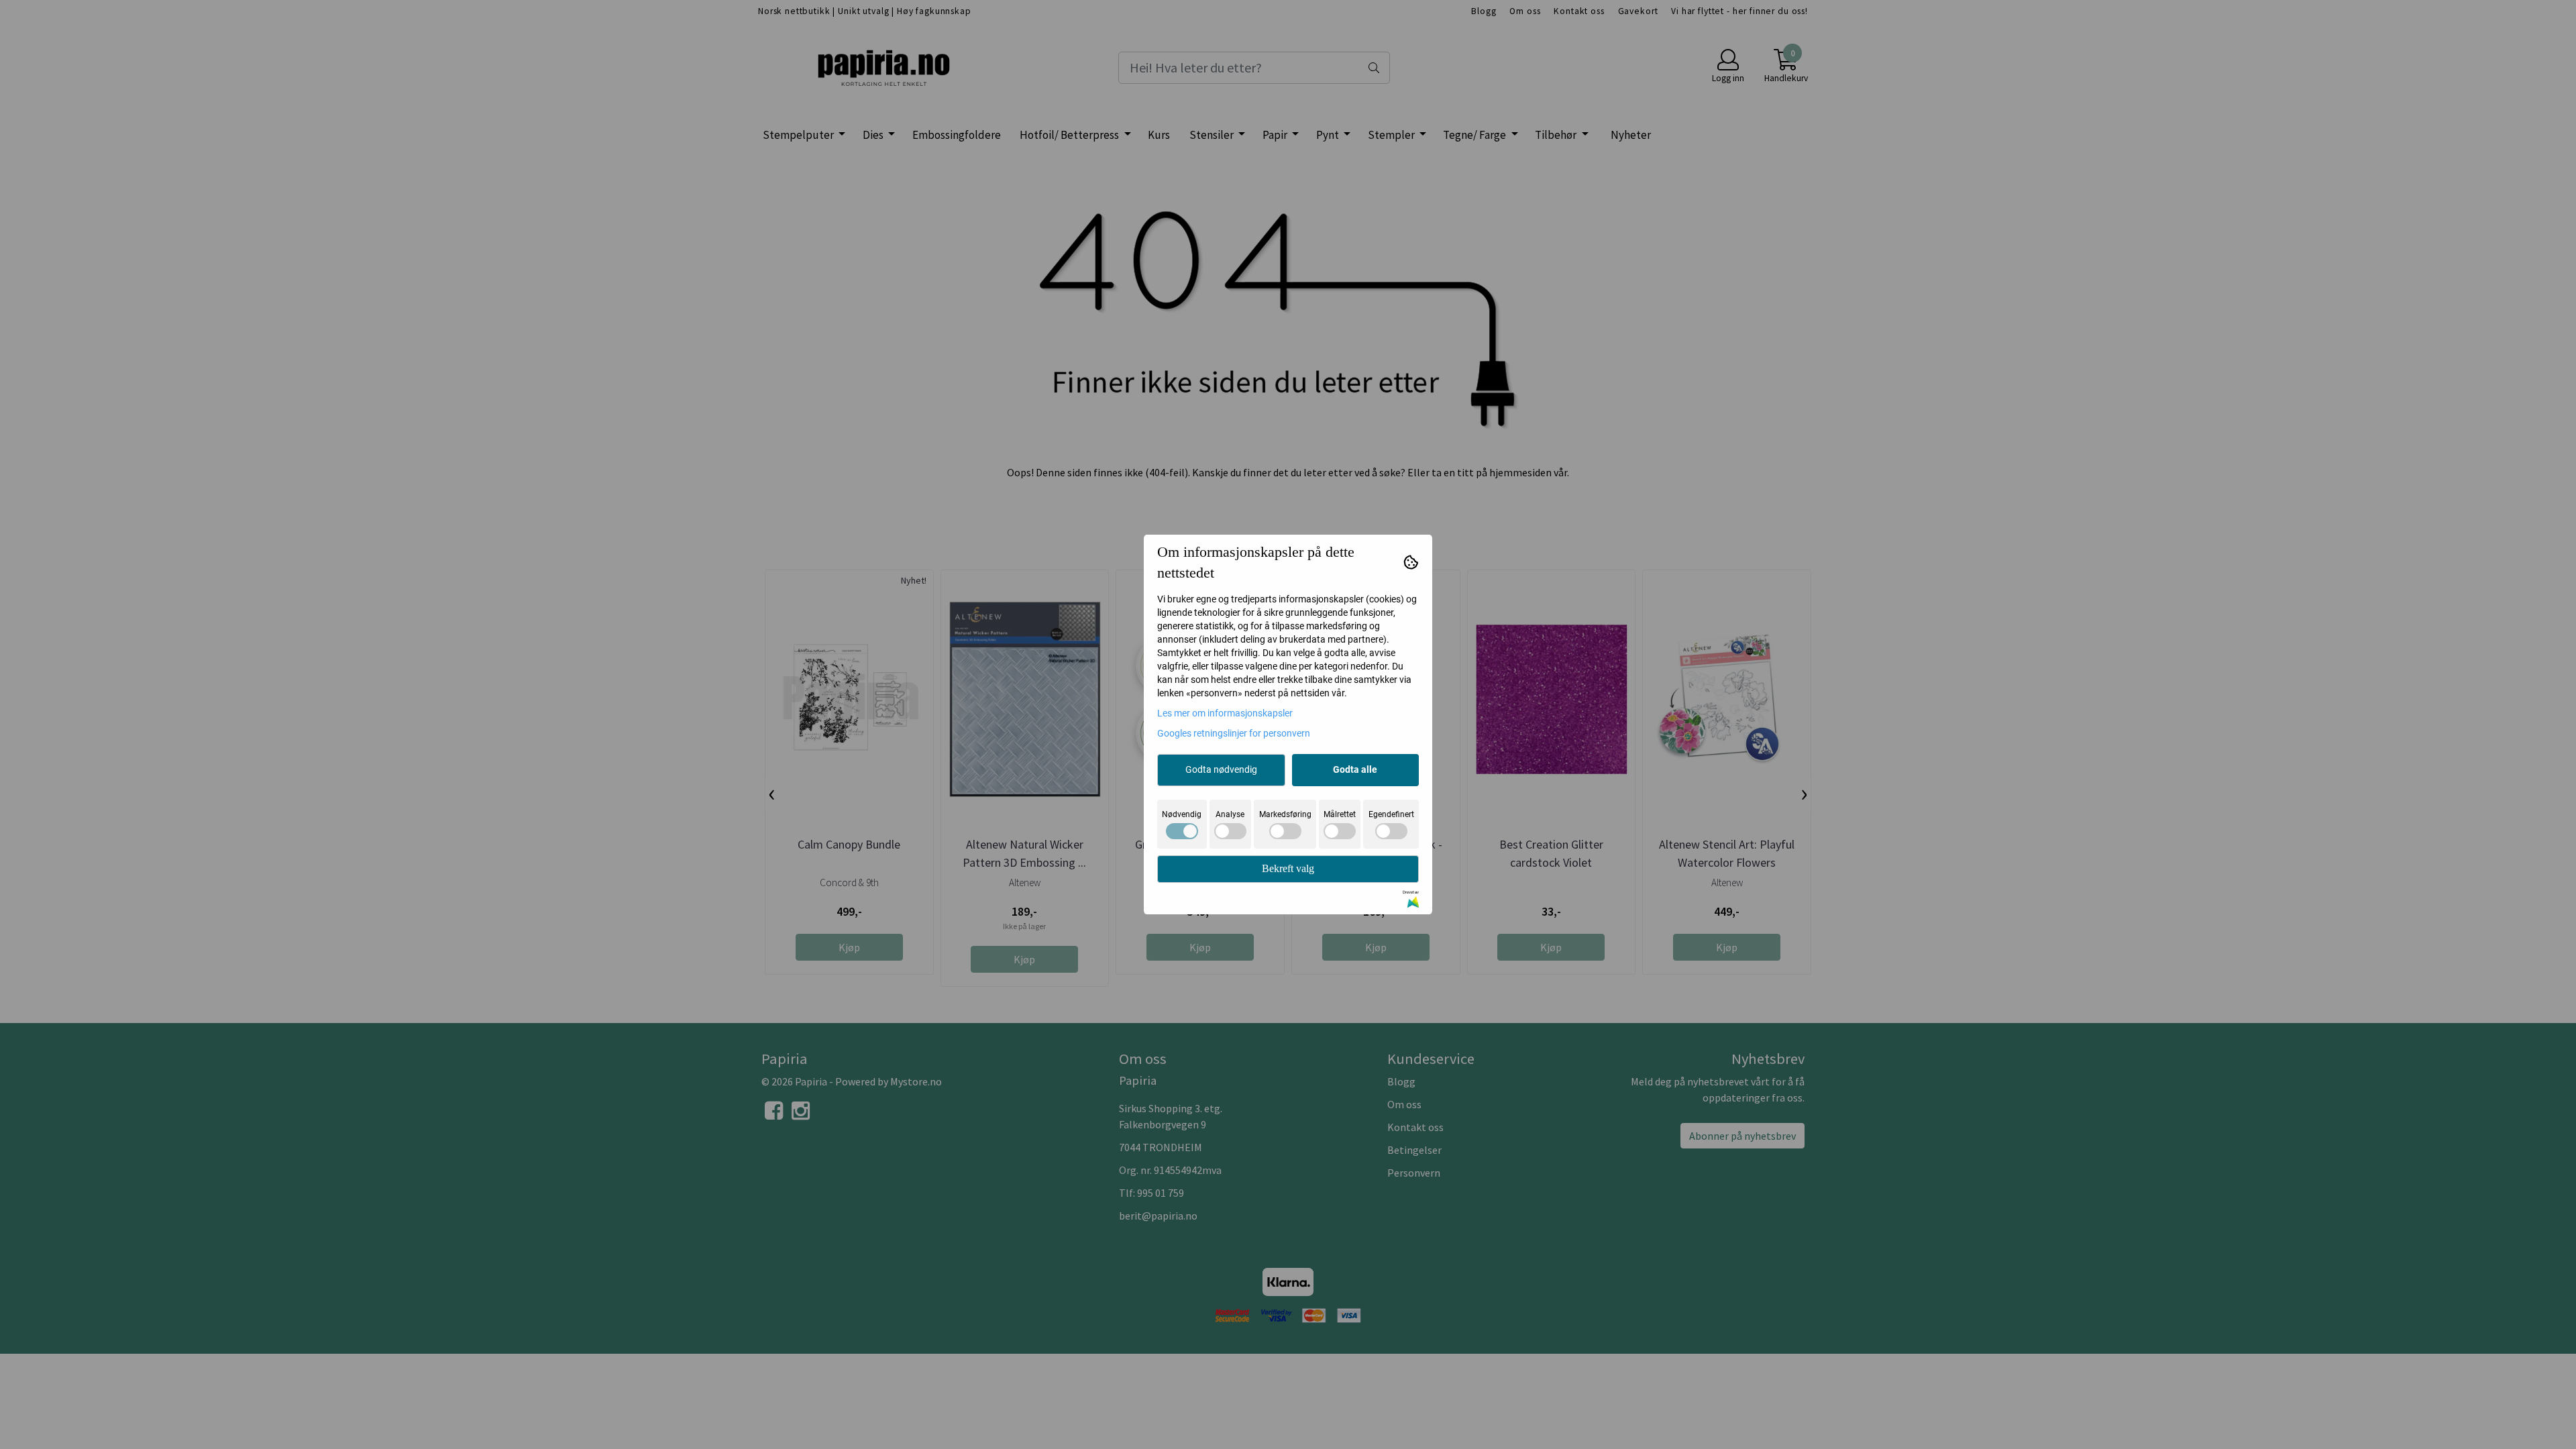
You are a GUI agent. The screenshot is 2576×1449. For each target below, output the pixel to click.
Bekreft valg (1288, 868)
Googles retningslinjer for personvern (1234, 733)
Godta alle (1355, 769)
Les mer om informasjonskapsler (1225, 713)
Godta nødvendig (1221, 769)
